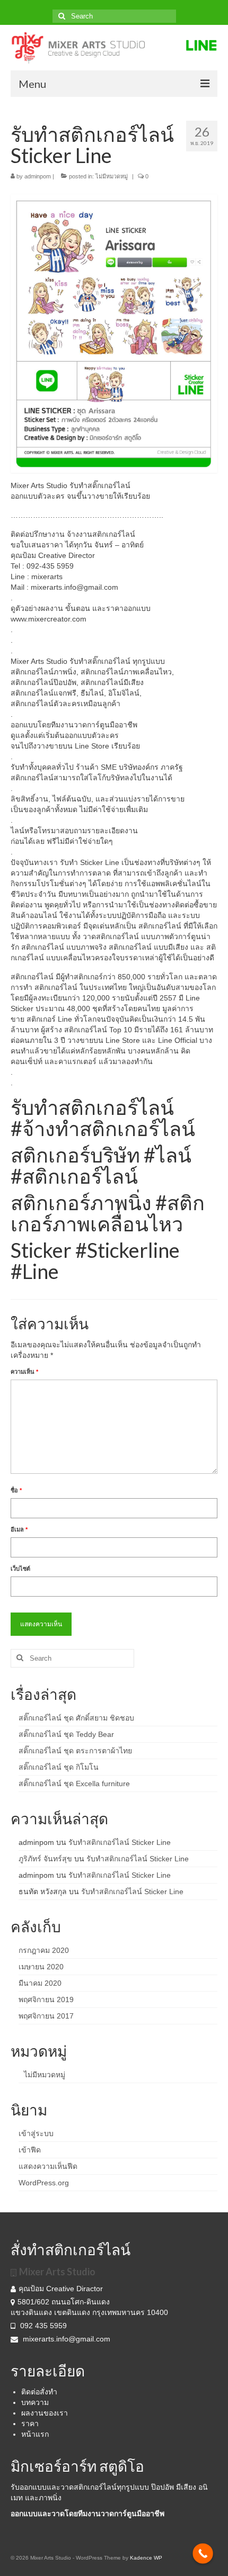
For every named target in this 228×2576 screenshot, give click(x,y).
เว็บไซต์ (20, 1569)
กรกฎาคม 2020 (44, 1950)
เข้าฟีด (30, 2150)
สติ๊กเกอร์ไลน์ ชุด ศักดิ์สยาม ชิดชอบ (76, 1718)
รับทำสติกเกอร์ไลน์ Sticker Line (120, 1842)
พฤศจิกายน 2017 (46, 2016)
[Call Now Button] (203, 2554)
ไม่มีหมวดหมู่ (112, 176)
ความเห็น (24, 1372)
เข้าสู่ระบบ (36, 2133)
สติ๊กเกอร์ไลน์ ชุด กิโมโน (59, 1767)
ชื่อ (16, 1490)
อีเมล (19, 1529)
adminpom (38, 176)
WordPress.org (44, 2183)
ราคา (30, 2424)
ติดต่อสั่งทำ (39, 2392)
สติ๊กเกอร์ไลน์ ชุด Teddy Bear (66, 1734)
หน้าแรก (35, 2434)
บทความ (35, 2402)
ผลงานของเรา (45, 2413)
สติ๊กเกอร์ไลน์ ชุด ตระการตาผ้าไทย (75, 1751)
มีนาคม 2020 (40, 1983)
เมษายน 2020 (41, 1967)
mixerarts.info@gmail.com (67, 2339)
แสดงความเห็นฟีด (48, 2166)
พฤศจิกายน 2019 (46, 1999)
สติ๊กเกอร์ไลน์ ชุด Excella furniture (74, 1784)
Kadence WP (146, 2558)
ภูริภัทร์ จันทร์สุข (45, 1859)
